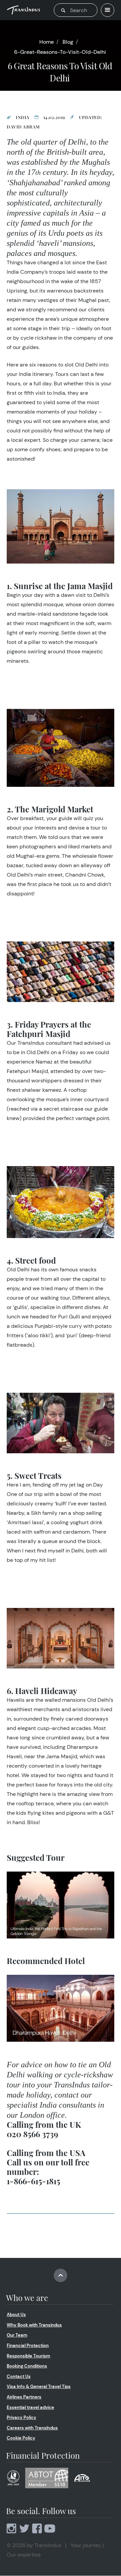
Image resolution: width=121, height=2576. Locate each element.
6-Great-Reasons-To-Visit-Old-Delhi (60, 52)
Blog (68, 42)
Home (47, 42)
